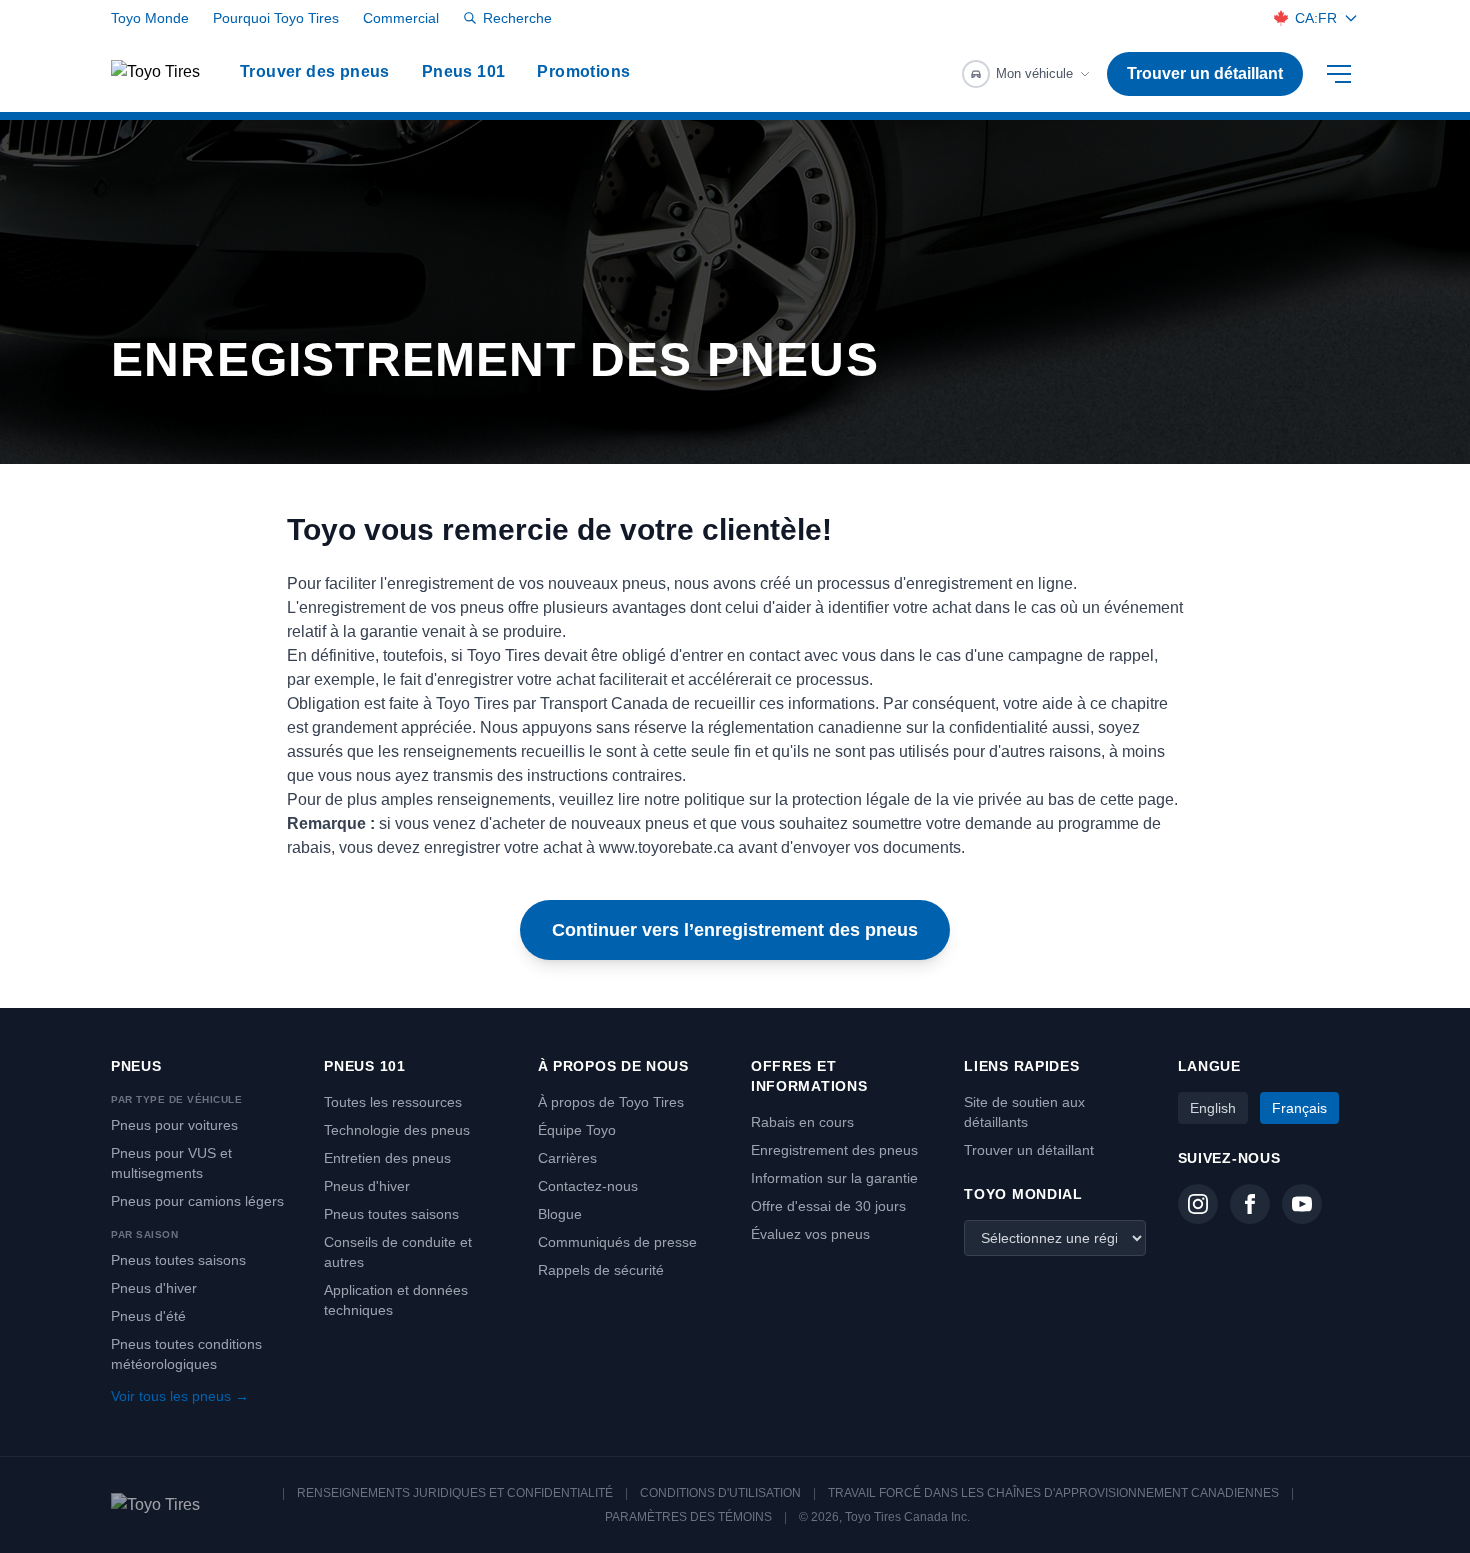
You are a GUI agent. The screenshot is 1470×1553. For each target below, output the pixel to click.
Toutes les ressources (393, 1102)
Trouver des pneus (315, 71)
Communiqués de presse (617, 1242)
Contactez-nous (588, 1186)
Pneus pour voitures (174, 1125)
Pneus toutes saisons (178, 1260)
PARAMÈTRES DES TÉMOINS (688, 1517)
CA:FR (1316, 18)
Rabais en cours (802, 1122)
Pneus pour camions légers (197, 1201)
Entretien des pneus (387, 1158)
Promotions (583, 71)
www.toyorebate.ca (666, 847)
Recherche (517, 18)
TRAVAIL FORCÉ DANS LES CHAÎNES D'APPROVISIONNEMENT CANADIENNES (1053, 1493)
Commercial (401, 18)
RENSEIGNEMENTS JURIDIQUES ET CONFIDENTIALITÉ (455, 1493)
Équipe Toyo (577, 1130)
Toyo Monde (150, 18)
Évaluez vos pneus (810, 1234)
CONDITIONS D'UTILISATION (720, 1493)
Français (1299, 1108)
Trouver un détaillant (1205, 73)
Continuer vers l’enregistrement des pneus (735, 930)
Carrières (567, 1158)
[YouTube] (1302, 1204)
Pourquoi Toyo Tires (276, 18)
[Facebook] (1250, 1204)
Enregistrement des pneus (834, 1150)
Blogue (560, 1214)
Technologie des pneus (397, 1130)
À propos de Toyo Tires (611, 1102)
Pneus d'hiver (154, 1288)
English (1213, 1108)
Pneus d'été (148, 1316)
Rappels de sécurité (601, 1270)
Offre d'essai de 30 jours (828, 1206)
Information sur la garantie (834, 1178)
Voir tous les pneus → (180, 1396)
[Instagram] (1198, 1204)
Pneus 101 (464, 71)
